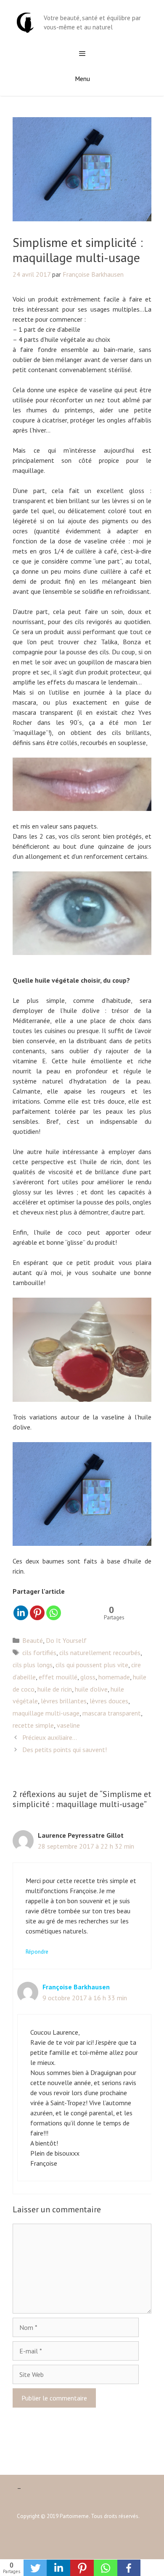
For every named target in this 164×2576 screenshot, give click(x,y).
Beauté (33, 1640)
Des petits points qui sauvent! (65, 1750)
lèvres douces (109, 1701)
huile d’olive (91, 1689)
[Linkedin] (21, 1613)
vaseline (68, 1725)
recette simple (33, 1725)
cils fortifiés (39, 1653)
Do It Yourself (66, 1640)
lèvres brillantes (64, 1701)
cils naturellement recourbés (100, 1653)
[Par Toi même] (25, 22)
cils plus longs (33, 1665)
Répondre (37, 1952)
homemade (114, 1677)
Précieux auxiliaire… (50, 1737)
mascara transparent (112, 1713)
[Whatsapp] (54, 1613)
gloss (88, 1677)
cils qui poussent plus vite (92, 1665)
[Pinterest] (37, 1613)
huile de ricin (55, 1689)
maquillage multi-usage (46, 1713)
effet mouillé (58, 1677)
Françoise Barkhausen (76, 1987)
